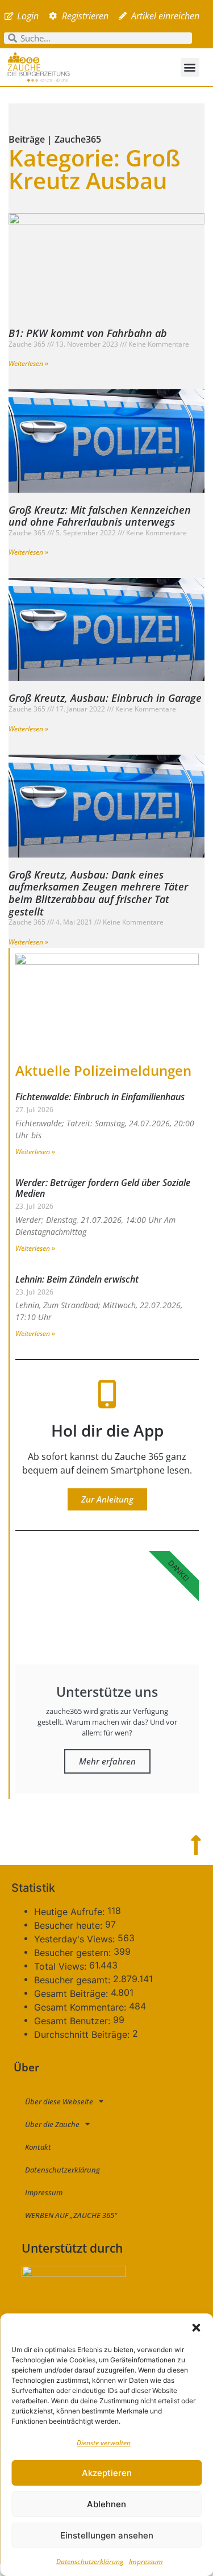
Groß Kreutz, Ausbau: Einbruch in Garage (105, 698)
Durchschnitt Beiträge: (83, 2034)
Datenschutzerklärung (90, 2562)
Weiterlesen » (28, 363)
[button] (196, 2328)
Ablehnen (106, 2504)
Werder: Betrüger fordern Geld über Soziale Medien (103, 1188)
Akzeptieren (107, 2473)
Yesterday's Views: (76, 1939)
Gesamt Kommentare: (82, 2007)
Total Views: (62, 1966)
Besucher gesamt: (74, 1980)
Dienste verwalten (104, 2443)
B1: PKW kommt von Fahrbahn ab (88, 333)
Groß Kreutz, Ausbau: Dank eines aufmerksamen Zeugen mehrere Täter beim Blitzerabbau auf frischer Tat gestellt (98, 893)
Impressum (146, 2562)
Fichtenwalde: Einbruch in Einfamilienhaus (100, 1097)
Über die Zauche (52, 2124)
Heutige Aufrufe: (71, 1912)
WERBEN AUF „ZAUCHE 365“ (71, 2215)
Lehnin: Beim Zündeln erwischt (77, 1279)
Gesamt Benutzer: (74, 2021)
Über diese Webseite (59, 2101)
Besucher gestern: (74, 1953)
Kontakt (38, 2147)
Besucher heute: (70, 1925)
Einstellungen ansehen (107, 2535)
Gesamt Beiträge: (72, 1994)
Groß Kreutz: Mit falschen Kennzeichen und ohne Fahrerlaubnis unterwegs (100, 516)
